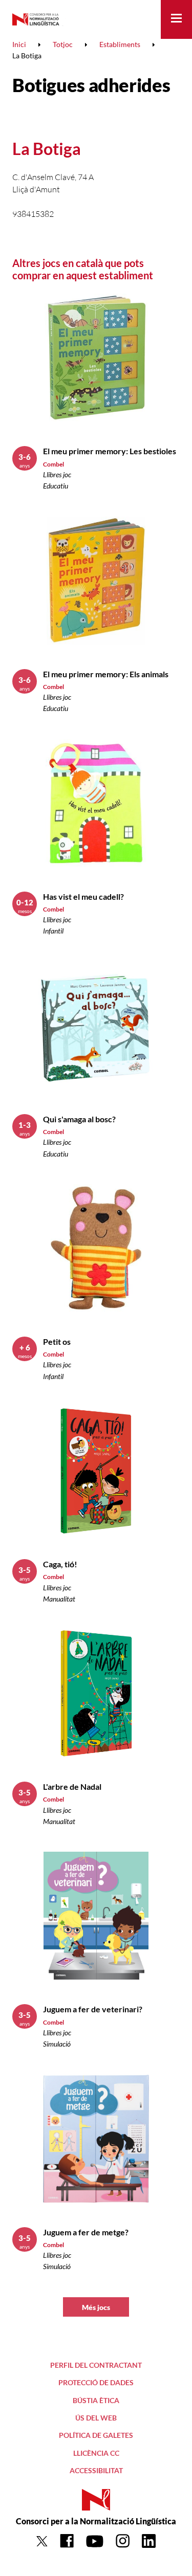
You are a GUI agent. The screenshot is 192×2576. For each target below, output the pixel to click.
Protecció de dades (96, 2382)
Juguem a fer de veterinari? (93, 2009)
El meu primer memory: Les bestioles (110, 451)
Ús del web (96, 2418)
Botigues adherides (91, 85)
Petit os (57, 1341)
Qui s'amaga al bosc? (79, 1119)
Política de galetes (96, 2435)
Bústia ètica (96, 2400)
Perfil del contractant (96, 2365)
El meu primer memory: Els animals (106, 674)
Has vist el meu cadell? (83, 896)
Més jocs (96, 2307)
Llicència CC (96, 2453)
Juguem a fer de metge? (86, 2232)
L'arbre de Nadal (72, 1786)
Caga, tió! (60, 1564)
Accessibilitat (96, 2470)
